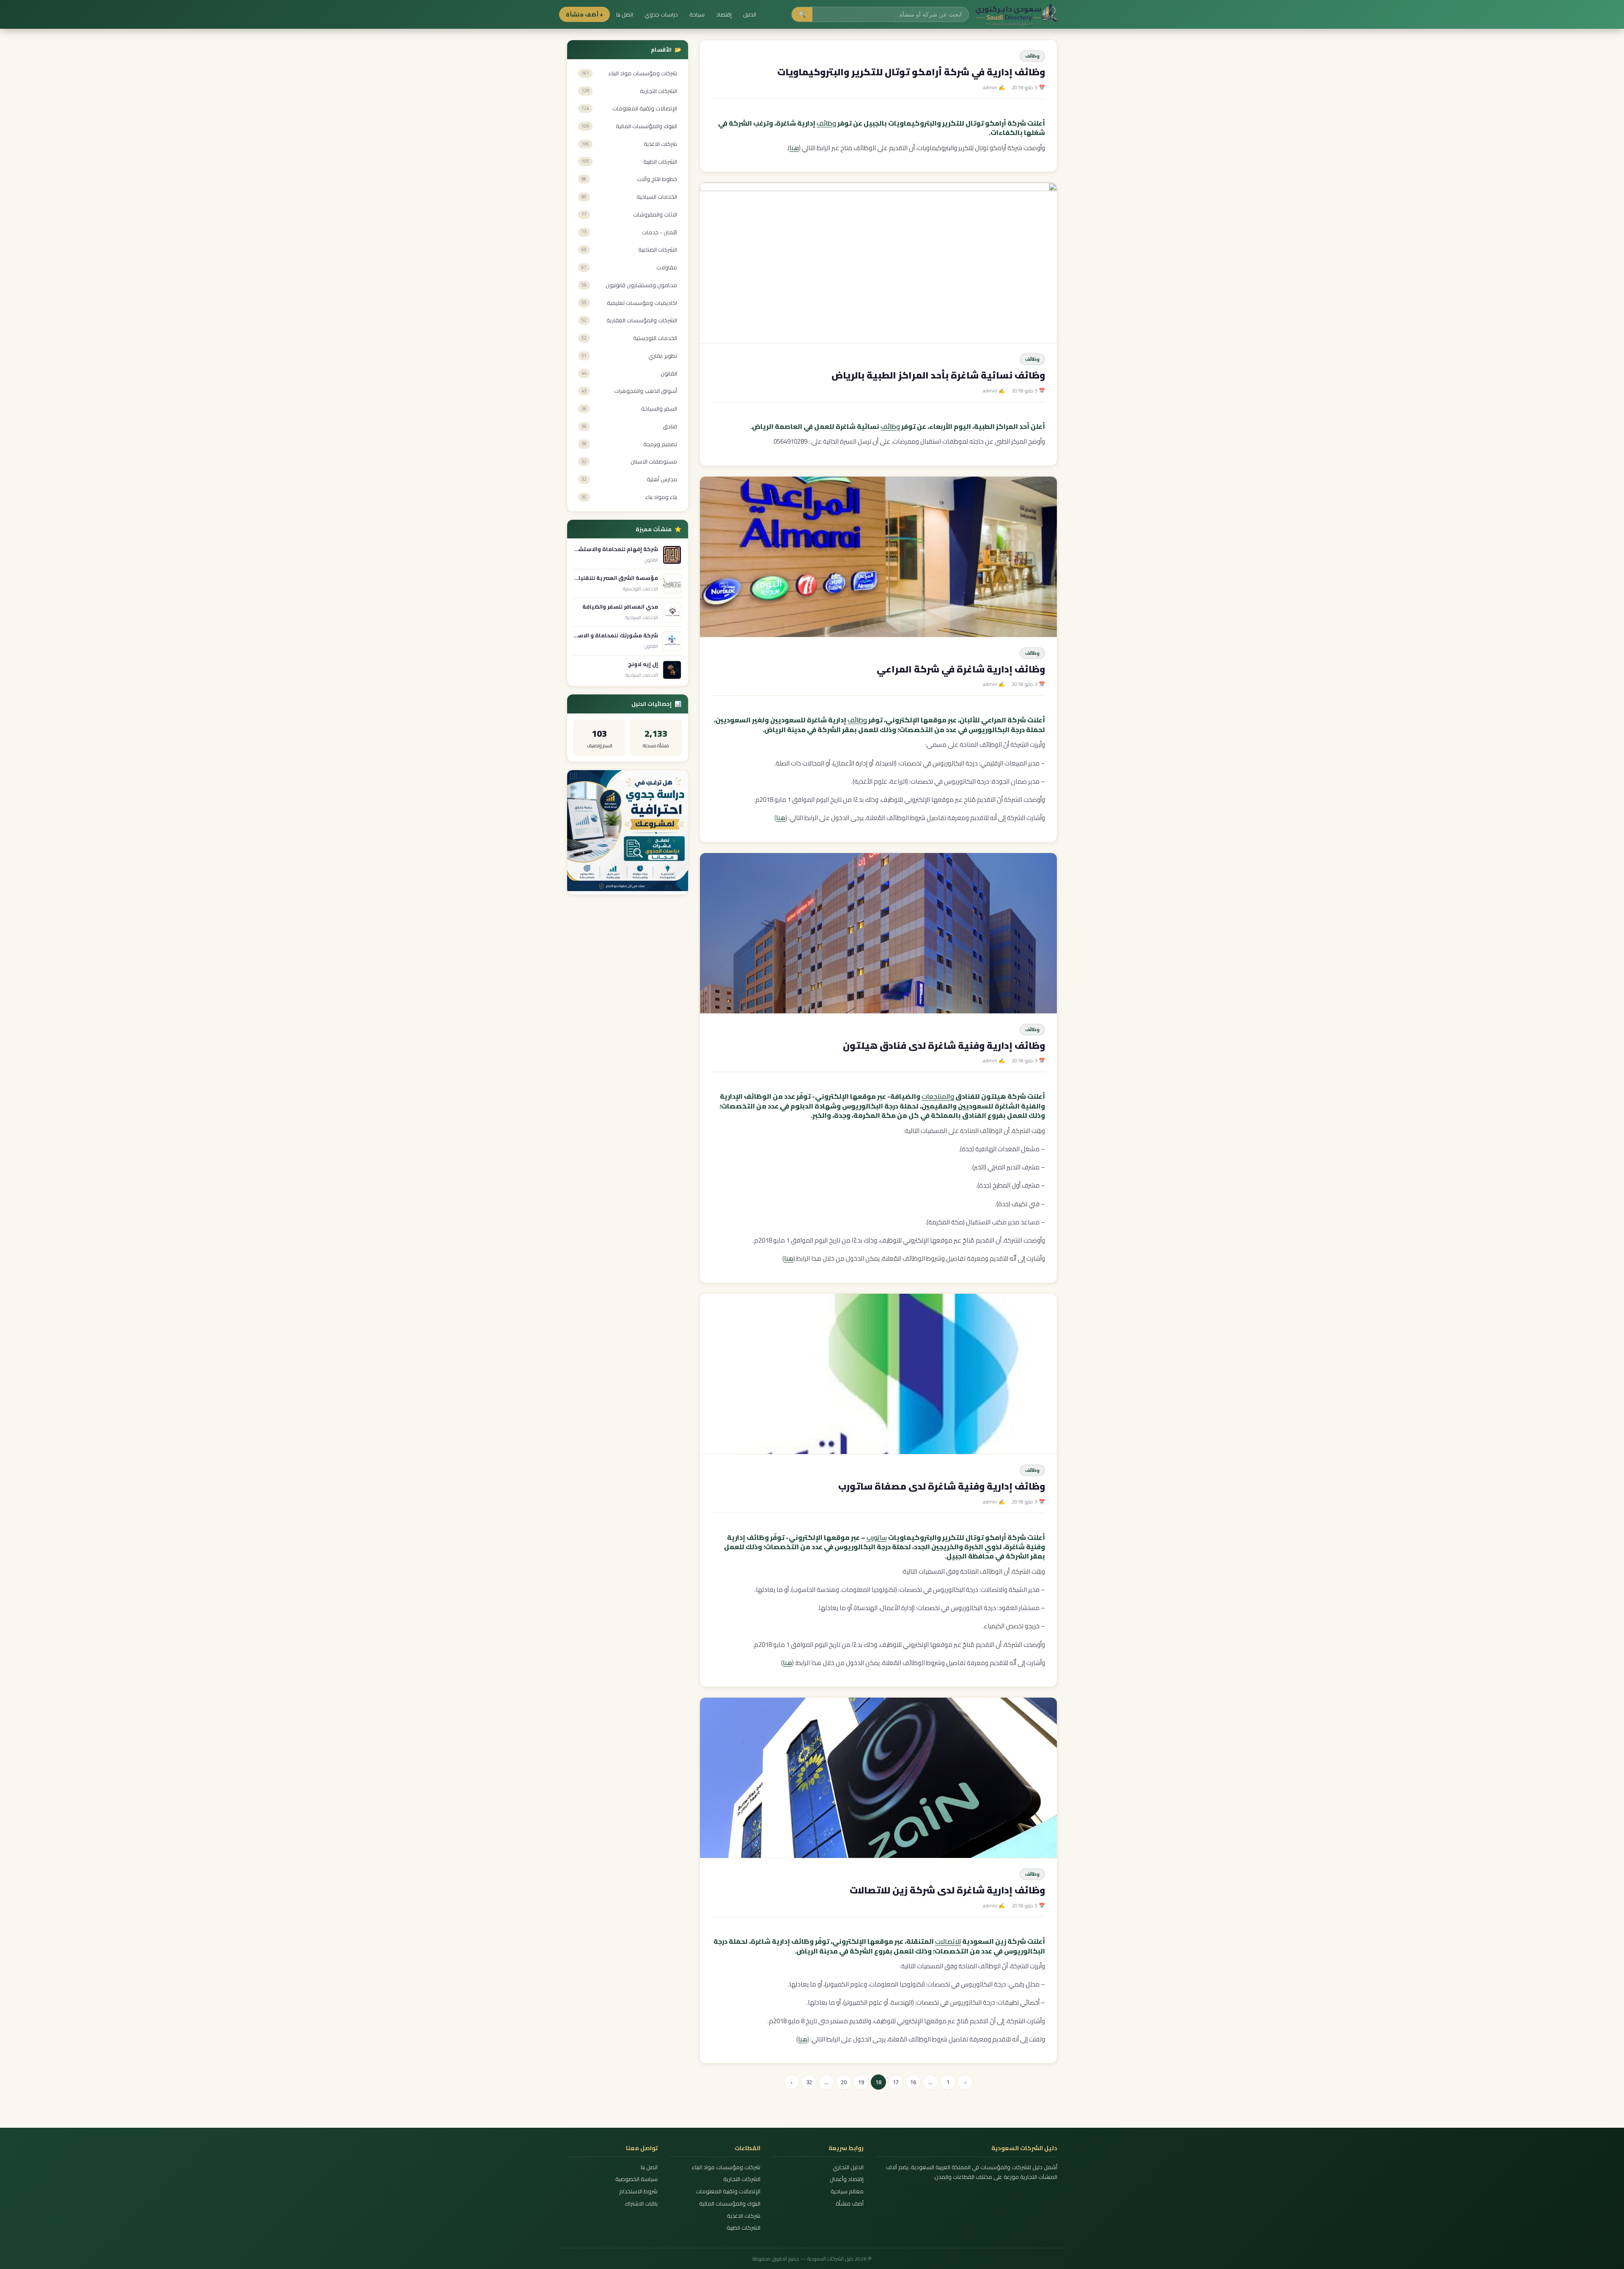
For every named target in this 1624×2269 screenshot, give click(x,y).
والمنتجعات (938, 1096)
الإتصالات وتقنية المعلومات (728, 2191)
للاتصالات (948, 1941)
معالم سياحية (847, 2191)
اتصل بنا (625, 14)
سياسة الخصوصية (636, 2179)
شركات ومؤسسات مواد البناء (726, 2167)
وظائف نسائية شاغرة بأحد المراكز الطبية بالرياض (938, 375)
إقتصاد (724, 14)
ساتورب (877, 1537)
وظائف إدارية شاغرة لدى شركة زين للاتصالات (947, 1890)
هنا (794, 148)
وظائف (1032, 56)
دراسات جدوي (661, 14)
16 (913, 2082)
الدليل (750, 14)
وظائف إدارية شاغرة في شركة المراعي (961, 669)
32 (809, 2082)
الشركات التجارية (742, 2179)
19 (861, 2082)
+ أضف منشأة (584, 14)
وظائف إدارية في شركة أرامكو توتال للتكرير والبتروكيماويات (911, 72)
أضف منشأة (849, 2204)
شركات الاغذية (744, 2216)
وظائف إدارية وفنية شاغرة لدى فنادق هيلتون (944, 1045)
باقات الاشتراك (641, 2204)
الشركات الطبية (743, 2228)
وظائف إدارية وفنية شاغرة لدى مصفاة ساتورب (942, 1486)
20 (844, 2082)
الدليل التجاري (848, 2167)
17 (896, 2082)
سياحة (697, 14)
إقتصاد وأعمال (846, 2179)
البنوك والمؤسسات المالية (730, 2204)
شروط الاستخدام (638, 2191)
